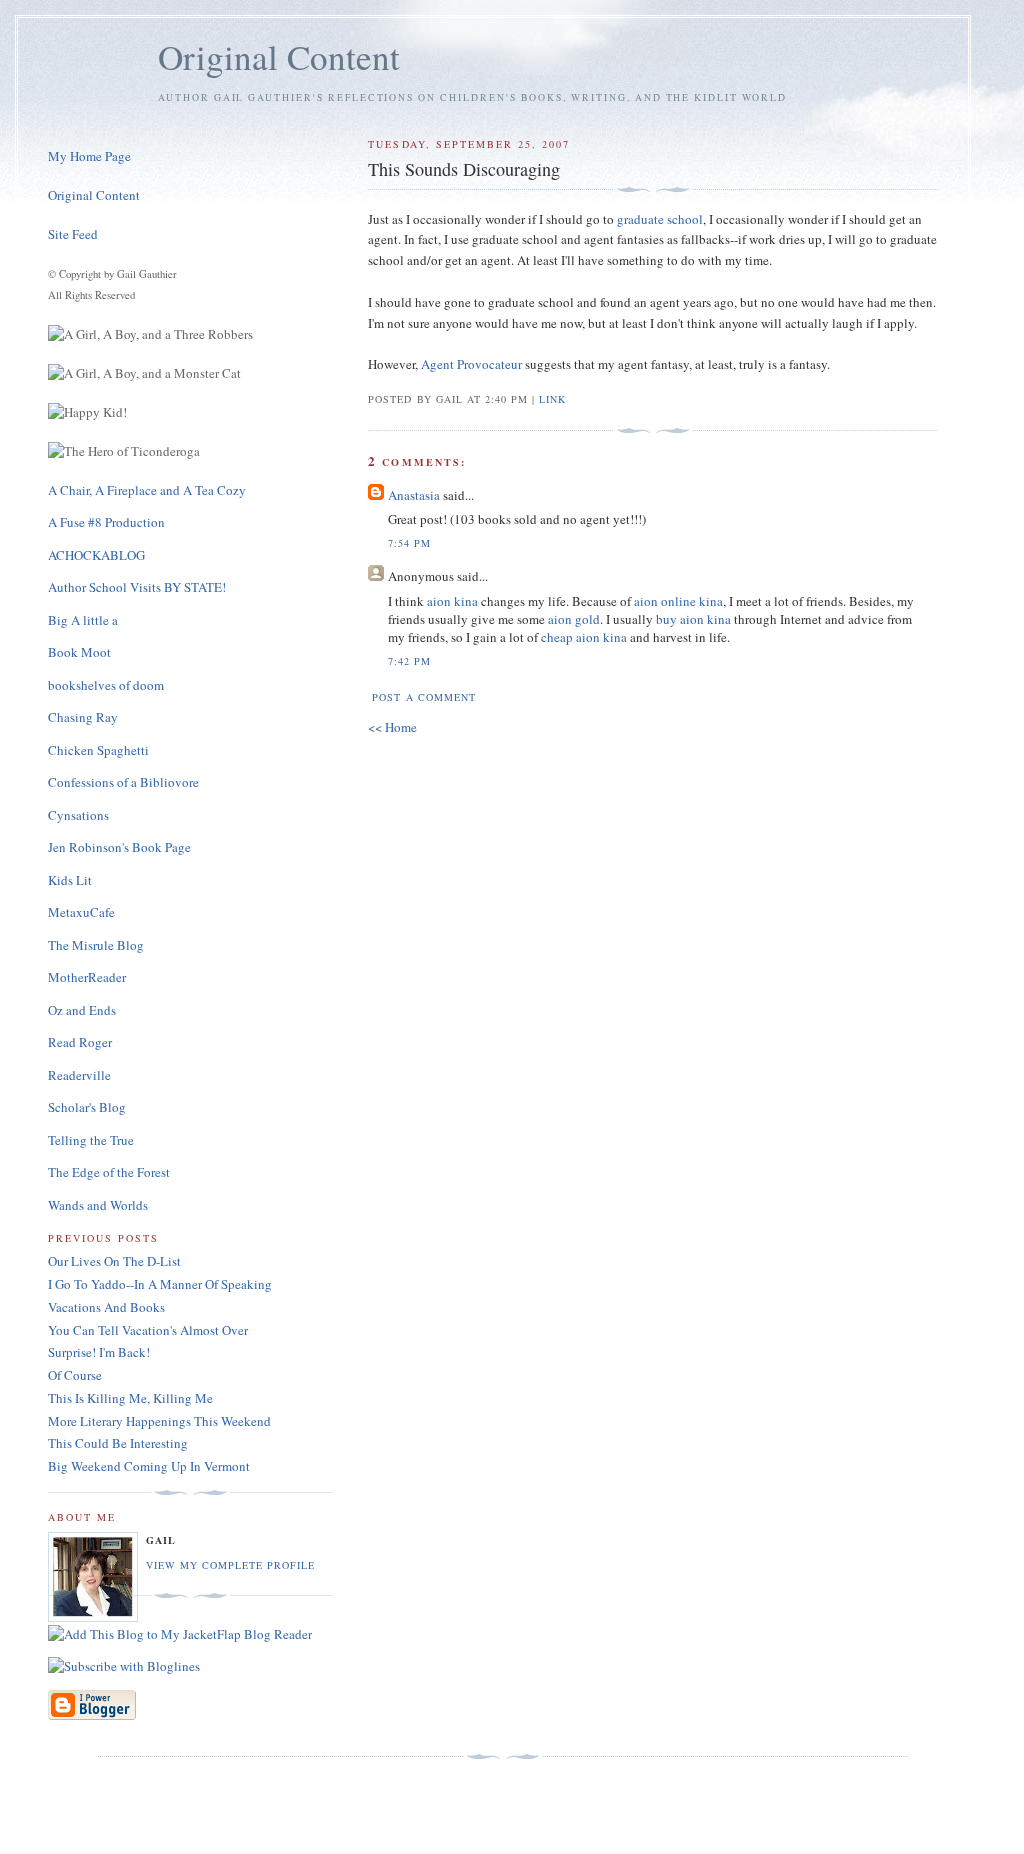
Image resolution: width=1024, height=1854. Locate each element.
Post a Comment (423, 697)
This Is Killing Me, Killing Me (130, 1398)
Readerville (79, 1075)
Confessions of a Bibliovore (123, 782)
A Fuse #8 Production (106, 522)
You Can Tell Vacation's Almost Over (148, 1330)
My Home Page (89, 156)
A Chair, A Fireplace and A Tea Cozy (147, 490)
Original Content (279, 56)
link (552, 399)
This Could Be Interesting (118, 1443)
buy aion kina (693, 619)
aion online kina (678, 601)
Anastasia (414, 495)
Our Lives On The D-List (114, 1261)
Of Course (75, 1375)
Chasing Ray (83, 717)
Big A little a (83, 620)
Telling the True (91, 1140)
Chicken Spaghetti (98, 750)
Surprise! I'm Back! (99, 1352)
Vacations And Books (106, 1307)
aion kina (452, 601)
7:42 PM (409, 661)
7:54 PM (409, 543)
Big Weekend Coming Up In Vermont (149, 1466)
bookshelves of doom (106, 685)
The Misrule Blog (96, 945)
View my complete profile (230, 1565)
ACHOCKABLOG (96, 555)
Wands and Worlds (98, 1205)
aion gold (574, 619)
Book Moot (79, 652)
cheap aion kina (584, 637)
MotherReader (87, 977)
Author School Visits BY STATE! (137, 587)
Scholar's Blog (87, 1107)
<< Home (392, 727)
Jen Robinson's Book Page (119, 847)
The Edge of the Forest (109, 1172)
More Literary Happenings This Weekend (159, 1421)
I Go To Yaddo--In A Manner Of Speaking (160, 1284)
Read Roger (80, 1042)
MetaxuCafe (81, 912)
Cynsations (78, 815)
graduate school (660, 219)
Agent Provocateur (471, 364)
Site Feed (73, 234)
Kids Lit (70, 880)
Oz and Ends (82, 1010)
